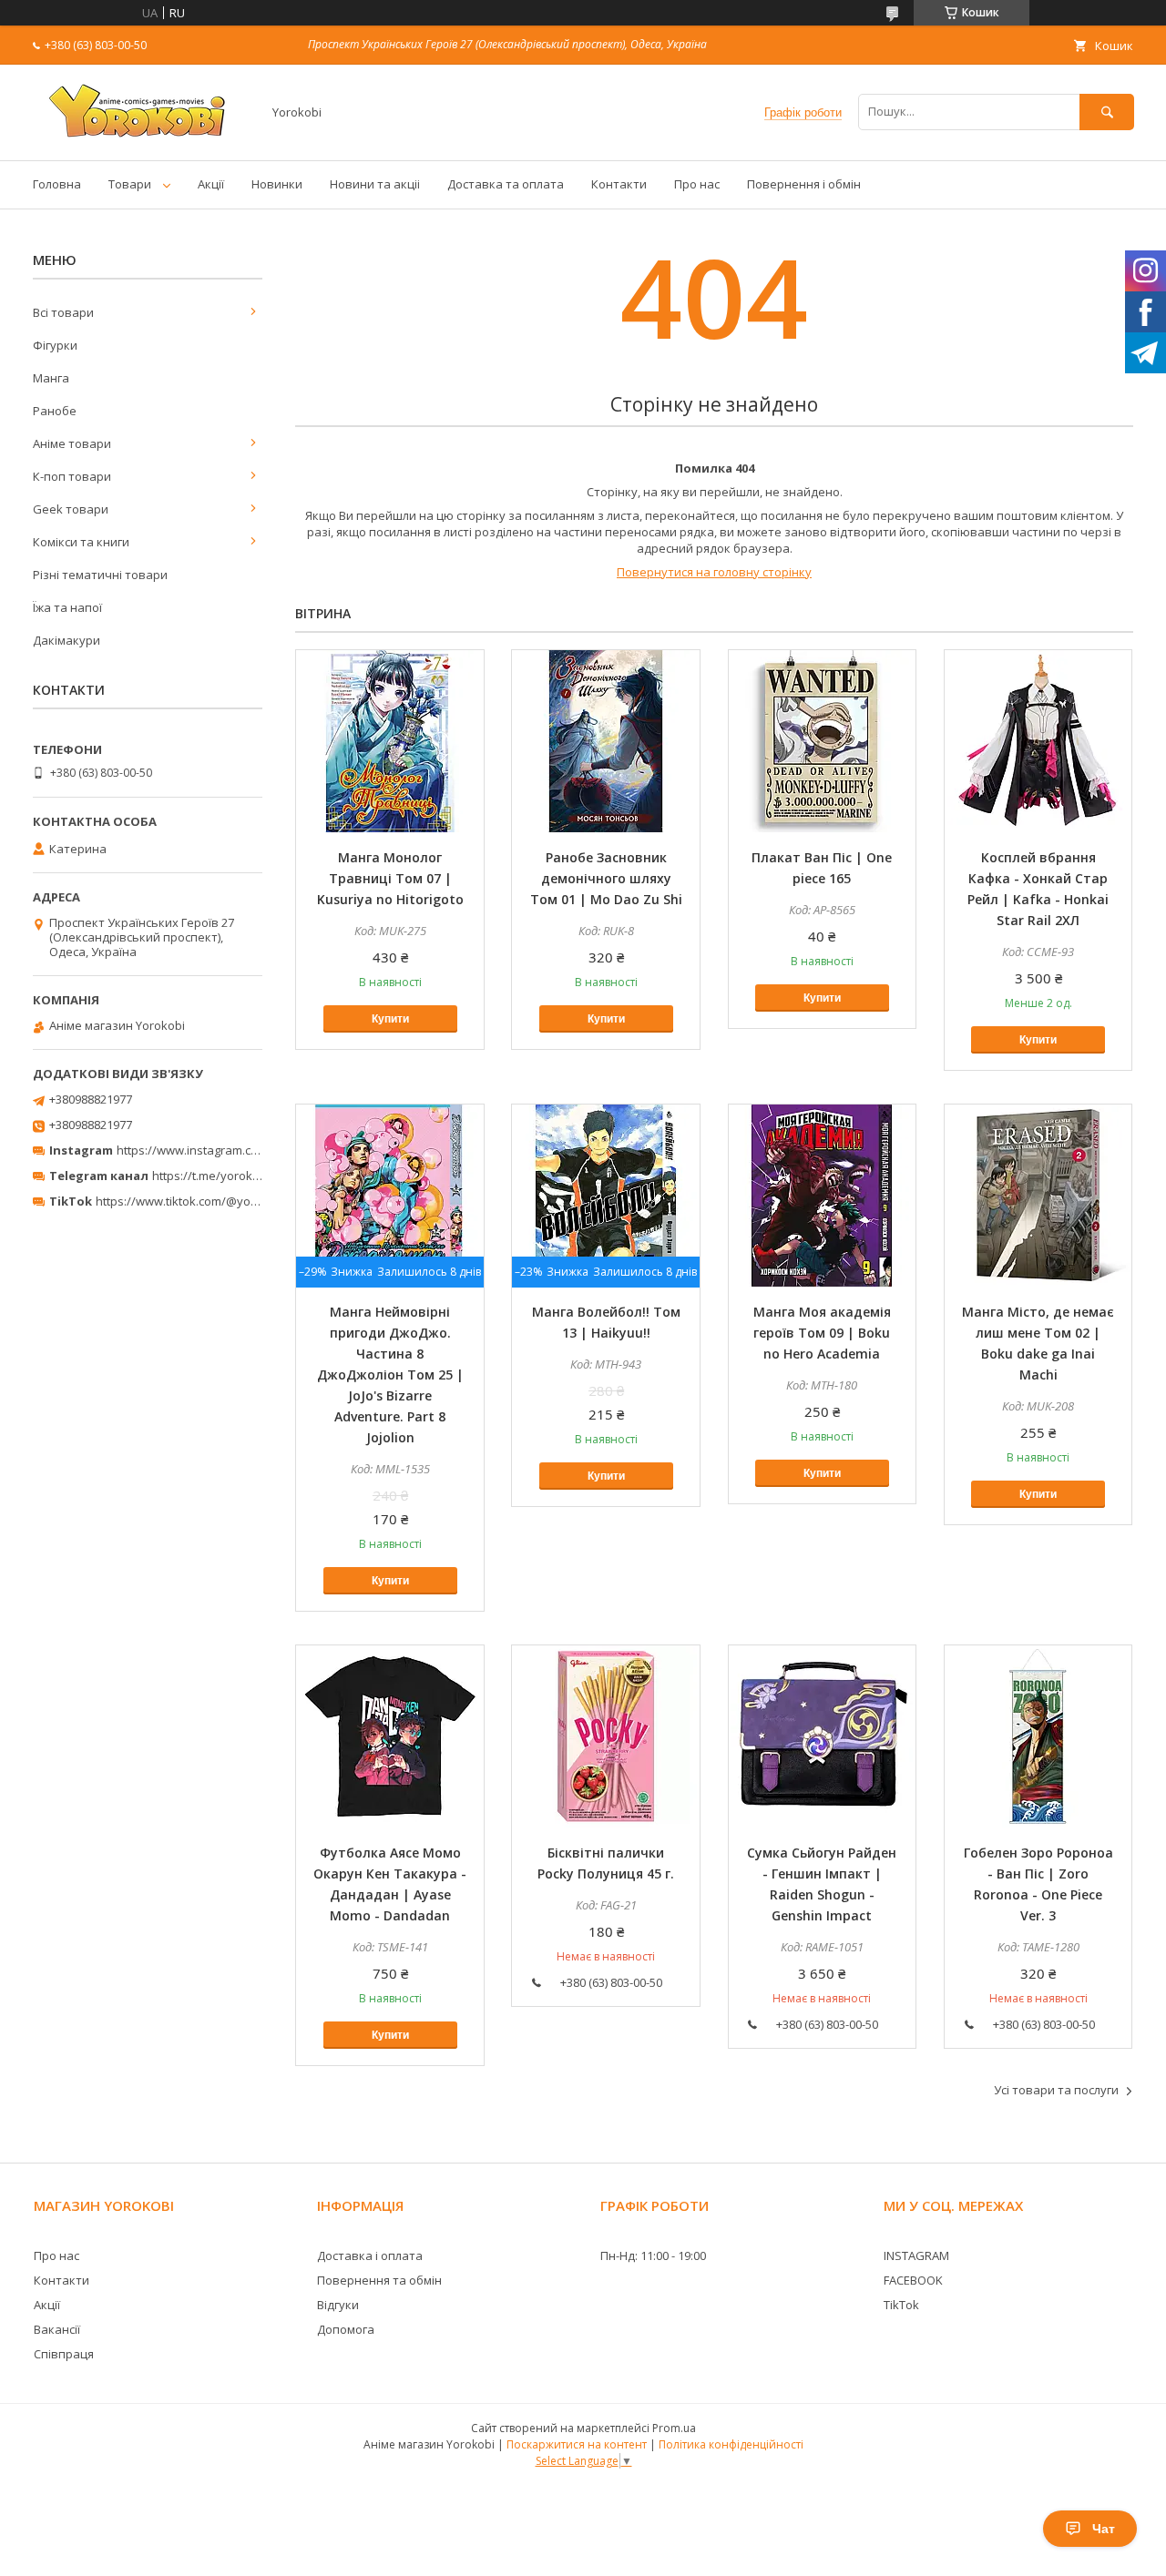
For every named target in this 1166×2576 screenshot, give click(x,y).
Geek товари (71, 509)
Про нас (697, 184)
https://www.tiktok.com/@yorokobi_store (208, 1201)
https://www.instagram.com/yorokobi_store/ (239, 1150)
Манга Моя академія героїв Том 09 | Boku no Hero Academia (822, 1333)
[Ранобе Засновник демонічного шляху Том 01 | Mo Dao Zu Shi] (606, 741)
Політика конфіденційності (731, 2444)
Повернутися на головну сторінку (714, 572)
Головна (57, 184)
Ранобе (55, 411)
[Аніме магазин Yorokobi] (142, 137)
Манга (51, 378)
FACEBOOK (913, 2280)
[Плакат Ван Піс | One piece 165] (823, 741)
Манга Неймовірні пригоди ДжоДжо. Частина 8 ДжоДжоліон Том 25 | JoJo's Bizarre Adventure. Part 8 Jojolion (390, 1375)
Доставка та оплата (506, 184)
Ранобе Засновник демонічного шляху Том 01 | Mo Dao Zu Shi (606, 878)
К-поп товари (72, 476)
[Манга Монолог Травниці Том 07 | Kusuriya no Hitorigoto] (390, 741)
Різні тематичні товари (100, 575)
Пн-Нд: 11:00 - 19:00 (653, 2255)
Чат (1104, 2529)
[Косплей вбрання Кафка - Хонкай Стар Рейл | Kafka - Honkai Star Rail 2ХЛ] (1038, 741)
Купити (390, 1019)
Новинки (277, 184)
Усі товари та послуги (1056, 2090)
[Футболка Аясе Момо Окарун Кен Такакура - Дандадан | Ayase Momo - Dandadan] (390, 1736)
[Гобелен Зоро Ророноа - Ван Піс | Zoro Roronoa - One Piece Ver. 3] (1038, 1736)
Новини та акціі (375, 184)
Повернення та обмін (379, 2280)
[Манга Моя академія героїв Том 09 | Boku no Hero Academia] (823, 1196)
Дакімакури (66, 640)
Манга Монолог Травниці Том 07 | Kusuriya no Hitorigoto (390, 878)
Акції (211, 184)
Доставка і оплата (370, 2255)
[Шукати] (1107, 112)
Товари (130, 184)
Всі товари (63, 312)
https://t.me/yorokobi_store (228, 1176)
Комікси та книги (81, 542)
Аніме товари (72, 443)
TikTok (901, 2305)
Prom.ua (674, 2428)
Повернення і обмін (804, 184)
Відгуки (338, 2305)
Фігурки (55, 345)
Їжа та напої (67, 607)
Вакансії (57, 2329)
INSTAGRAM (916, 2255)
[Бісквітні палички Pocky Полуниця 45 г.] (606, 1736)
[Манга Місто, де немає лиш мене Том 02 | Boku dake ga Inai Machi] (1038, 1196)
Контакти (619, 184)
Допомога (346, 2329)
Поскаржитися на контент (577, 2444)
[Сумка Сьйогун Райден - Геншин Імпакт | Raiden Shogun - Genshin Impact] (823, 1736)
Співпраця (64, 2354)
